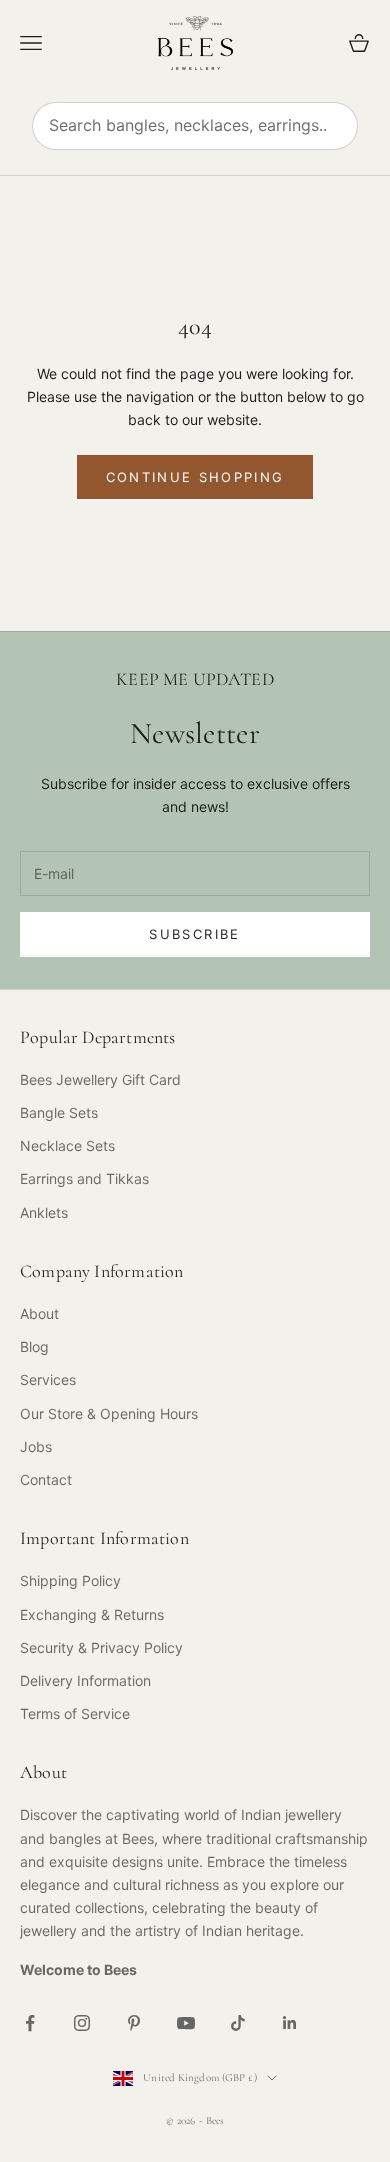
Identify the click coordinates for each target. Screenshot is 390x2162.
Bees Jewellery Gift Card (100, 1079)
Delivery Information (85, 1680)
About (39, 1313)
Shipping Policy (70, 1580)
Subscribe (194, 934)
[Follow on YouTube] (186, 2023)
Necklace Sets (67, 1145)
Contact (46, 1479)
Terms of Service (75, 1713)
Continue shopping (195, 477)
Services (48, 1379)
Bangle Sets (59, 1112)
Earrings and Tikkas (84, 1178)
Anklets (44, 1212)
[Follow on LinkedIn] (290, 2023)
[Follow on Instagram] (82, 2023)
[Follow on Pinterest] (134, 2023)
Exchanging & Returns (92, 1614)
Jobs (36, 1446)
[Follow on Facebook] (30, 2023)
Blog (34, 1346)
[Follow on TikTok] (238, 2023)
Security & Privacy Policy (101, 1647)
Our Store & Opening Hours (109, 1413)
